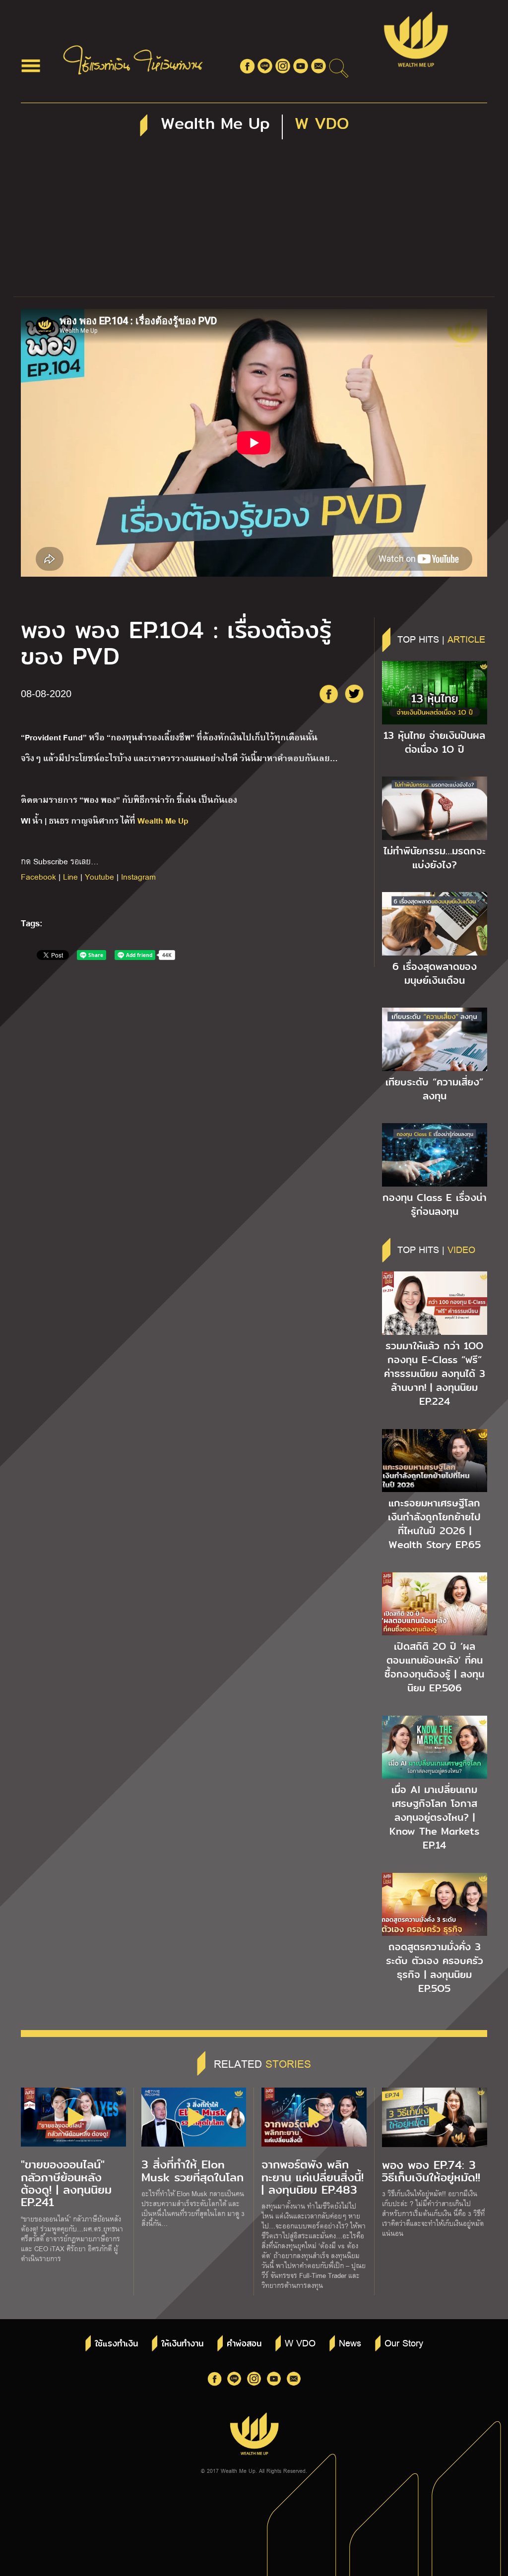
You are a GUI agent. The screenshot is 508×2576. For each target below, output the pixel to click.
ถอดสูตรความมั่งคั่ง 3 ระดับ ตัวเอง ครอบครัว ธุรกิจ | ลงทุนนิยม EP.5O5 (435, 1968)
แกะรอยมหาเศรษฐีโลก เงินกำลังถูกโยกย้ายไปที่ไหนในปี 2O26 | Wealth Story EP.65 (434, 1524)
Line (70, 876)
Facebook (38, 876)
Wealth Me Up (163, 820)
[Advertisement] (254, 222)
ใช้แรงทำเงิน (116, 2344)
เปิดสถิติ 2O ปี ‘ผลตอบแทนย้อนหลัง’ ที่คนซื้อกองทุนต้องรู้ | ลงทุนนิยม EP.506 (434, 1667)
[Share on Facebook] (328, 694)
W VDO (300, 2342)
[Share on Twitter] (354, 694)
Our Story (404, 2342)
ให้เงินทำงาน (182, 2344)
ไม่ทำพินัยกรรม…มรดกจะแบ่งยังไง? (435, 858)
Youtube (99, 876)
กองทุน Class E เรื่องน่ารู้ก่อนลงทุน (435, 1204)
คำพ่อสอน (244, 2344)
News (350, 2342)
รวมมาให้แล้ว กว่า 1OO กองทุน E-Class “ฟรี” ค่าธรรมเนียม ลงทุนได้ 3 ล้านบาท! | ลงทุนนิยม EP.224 (435, 1374)
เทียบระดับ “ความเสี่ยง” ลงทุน (434, 1089)
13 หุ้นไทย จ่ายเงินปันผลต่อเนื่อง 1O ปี (434, 742)
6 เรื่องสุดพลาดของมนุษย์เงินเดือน (435, 973)
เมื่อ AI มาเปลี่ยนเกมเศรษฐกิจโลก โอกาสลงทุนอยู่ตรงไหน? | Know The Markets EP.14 (434, 1817)
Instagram (138, 876)
